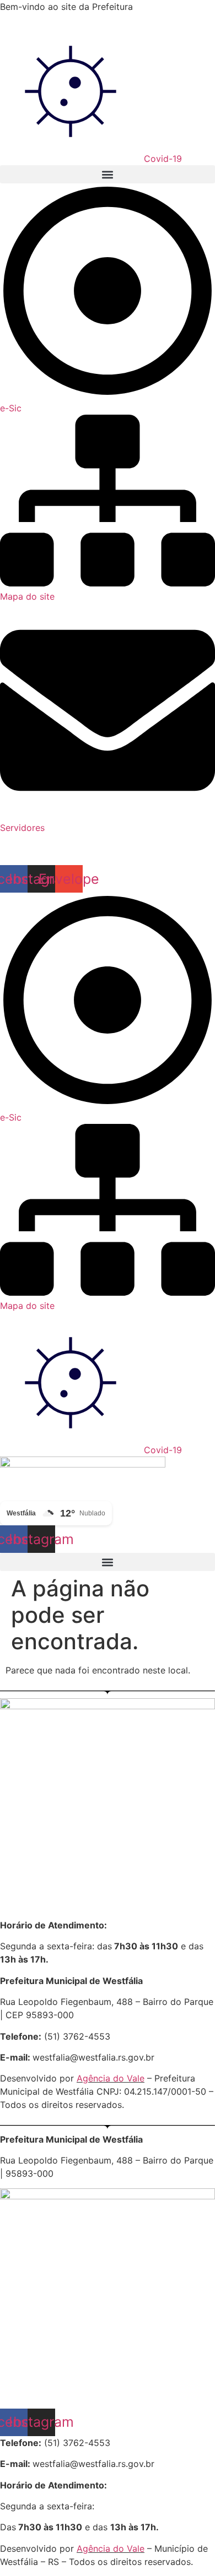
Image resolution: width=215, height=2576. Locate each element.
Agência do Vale (111, 2078)
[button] (108, 174)
